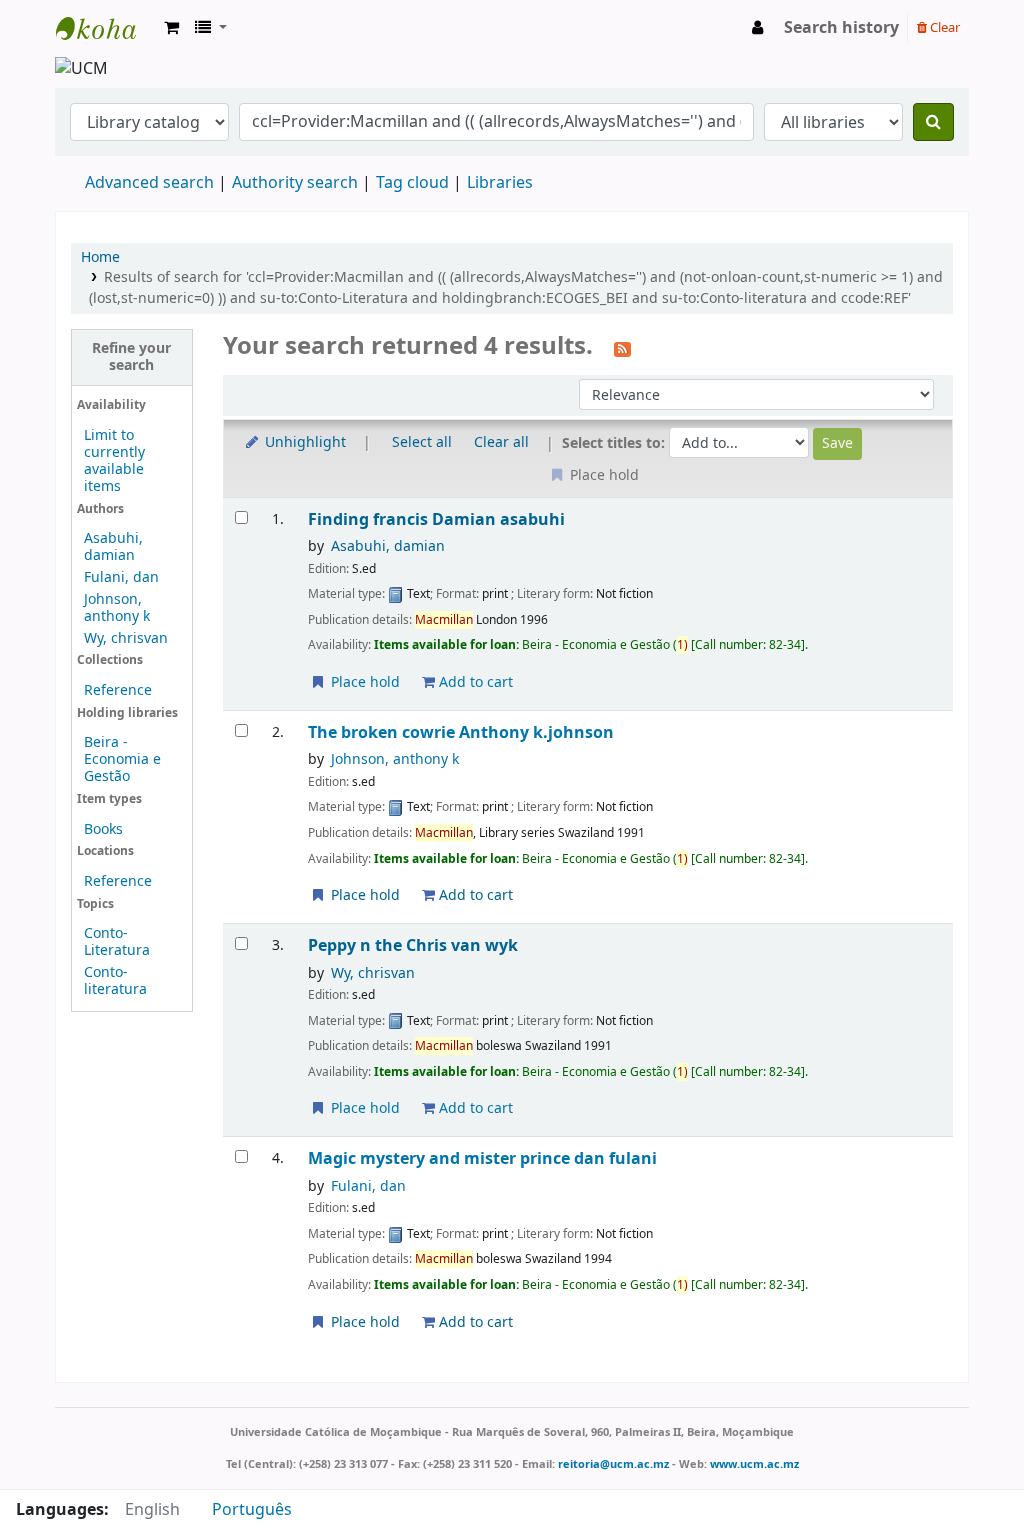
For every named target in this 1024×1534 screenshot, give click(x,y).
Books (103, 829)
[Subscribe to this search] (622, 348)
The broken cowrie (461, 732)
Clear (943, 27)
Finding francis (436, 519)
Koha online (106, 28)
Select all (422, 442)
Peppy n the (413, 945)
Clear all (501, 442)
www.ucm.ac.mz (754, 1464)
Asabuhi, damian (113, 547)
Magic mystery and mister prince (482, 1158)
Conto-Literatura (117, 942)
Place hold (363, 682)
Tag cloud (412, 183)
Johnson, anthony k (117, 608)
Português (252, 1510)
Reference (118, 690)
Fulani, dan (121, 577)
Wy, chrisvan (126, 638)
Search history (841, 28)
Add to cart (474, 682)
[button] (171, 28)
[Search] (933, 122)
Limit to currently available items (114, 461)
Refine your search (131, 357)
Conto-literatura (115, 981)
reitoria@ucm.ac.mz (613, 1464)
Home (100, 257)
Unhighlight (303, 442)
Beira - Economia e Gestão (122, 759)
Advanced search (149, 183)
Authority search (295, 183)
